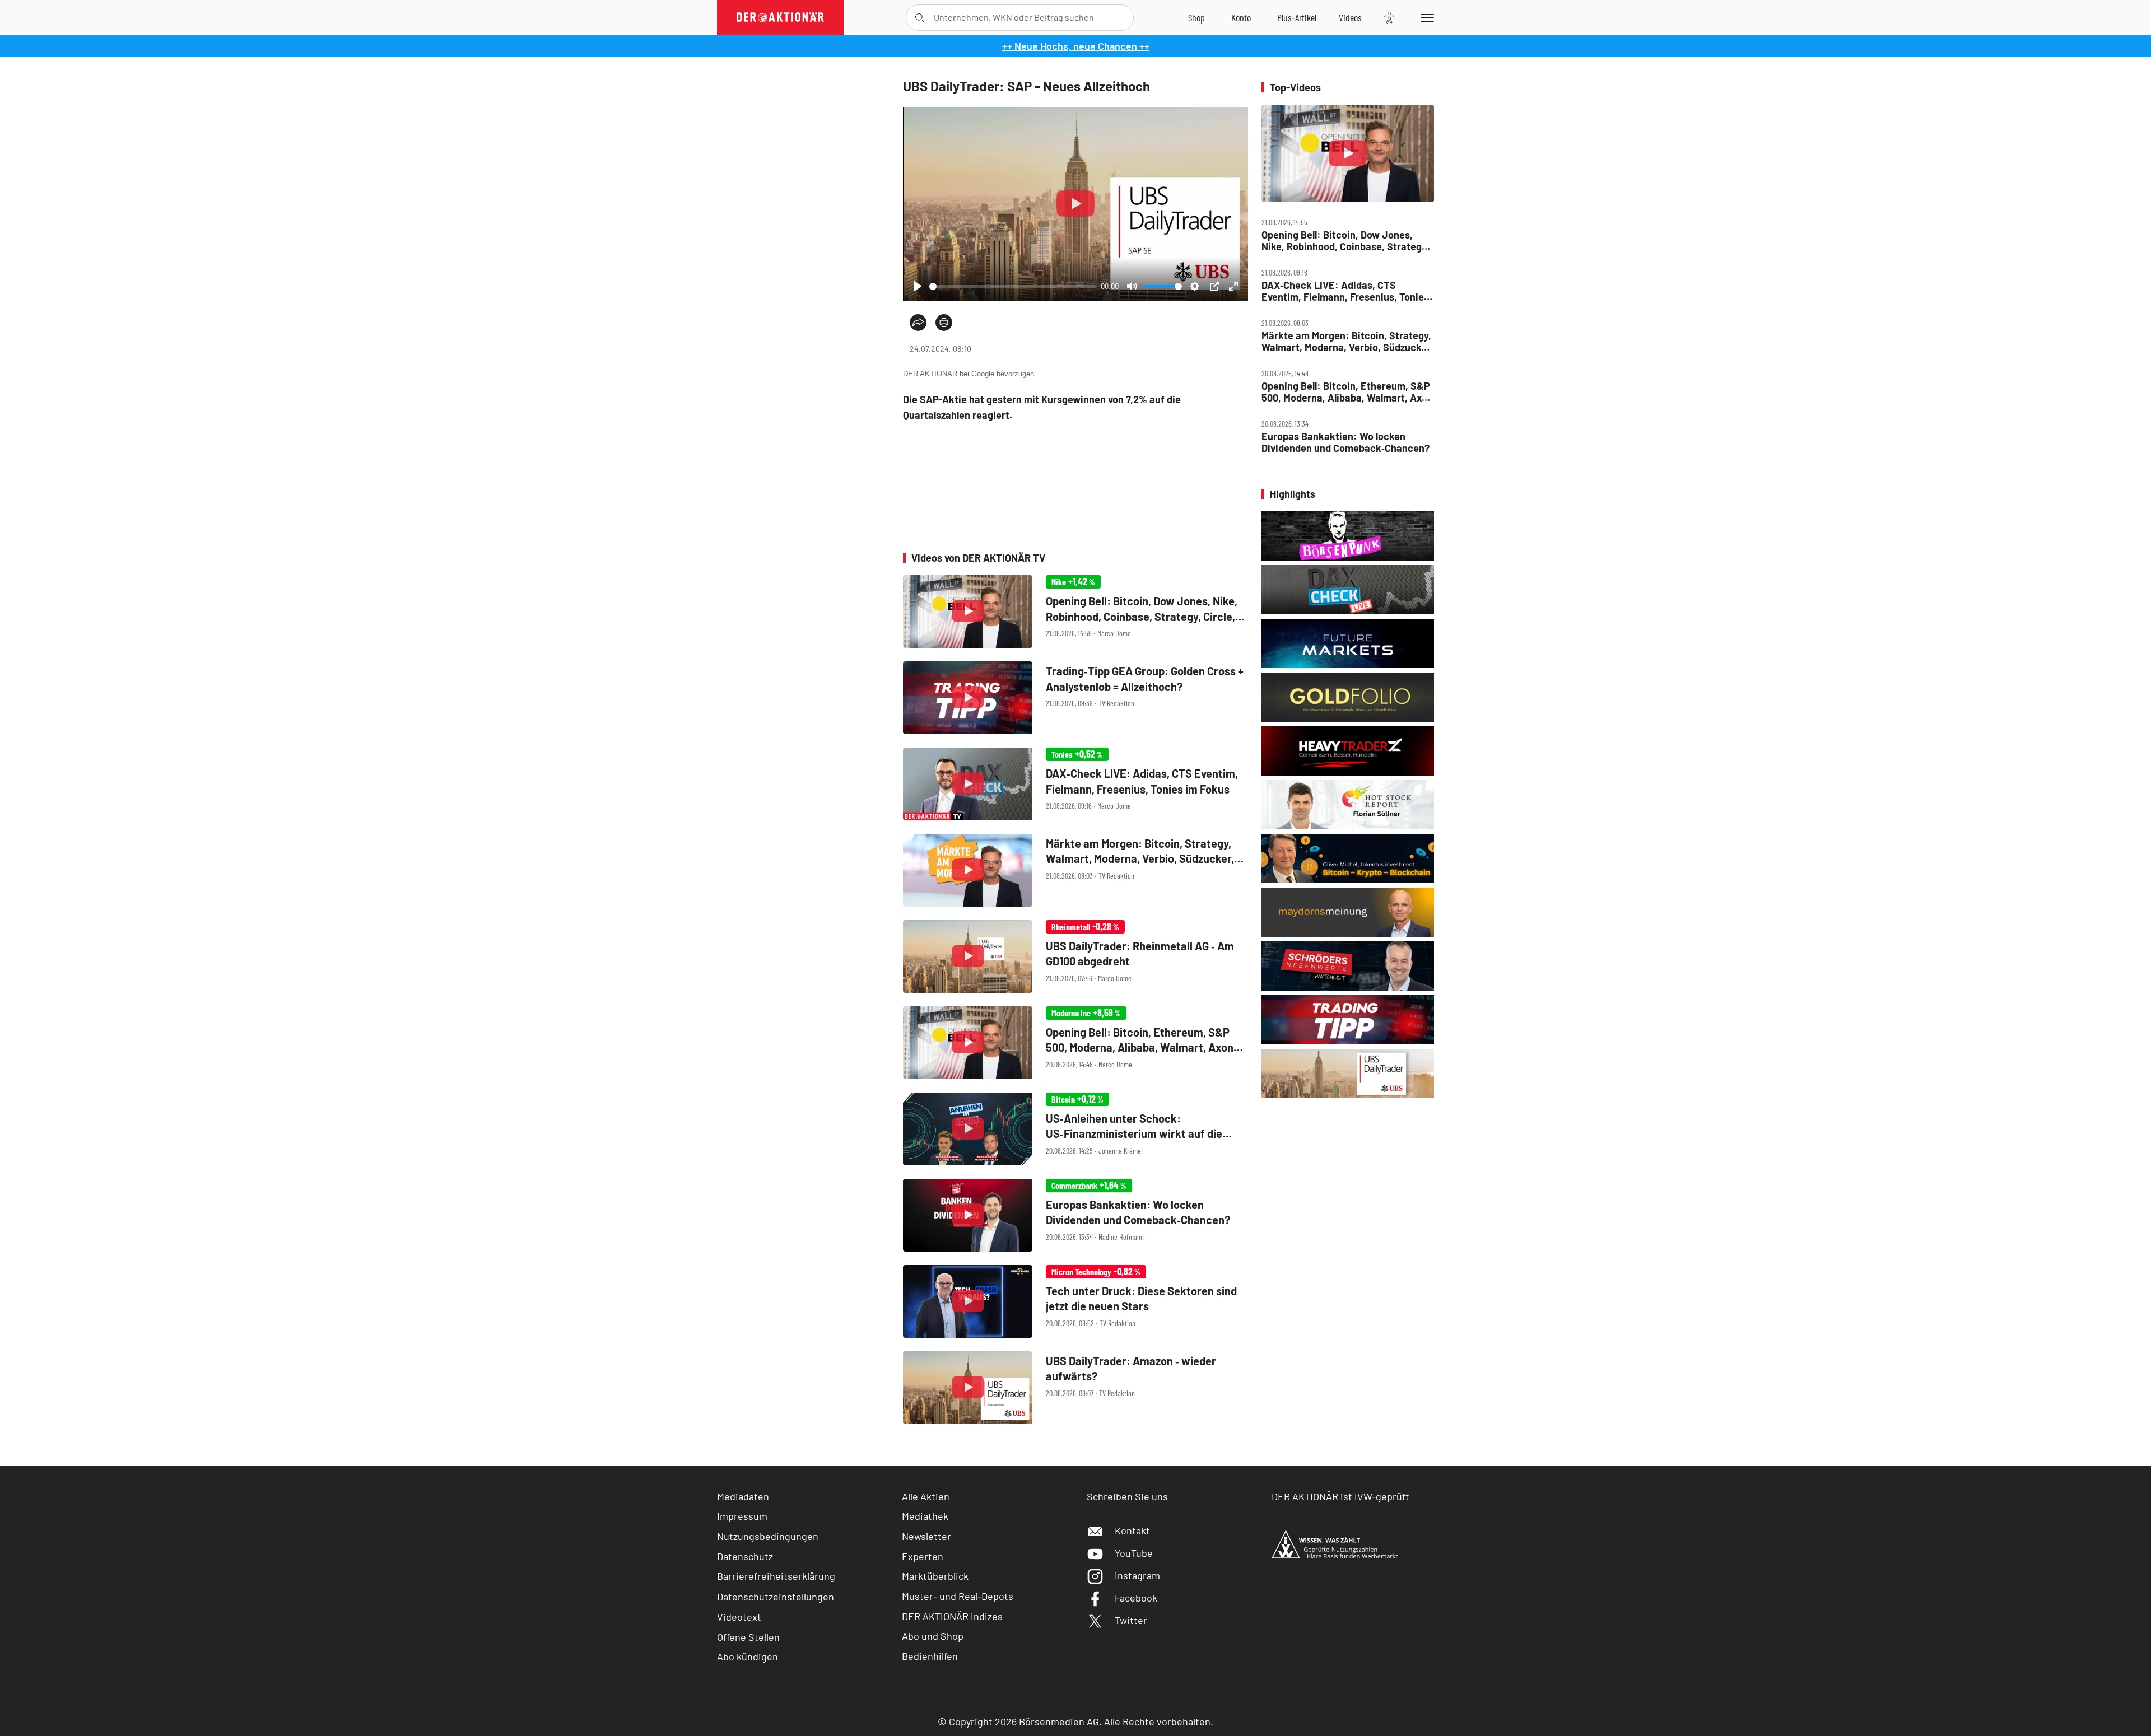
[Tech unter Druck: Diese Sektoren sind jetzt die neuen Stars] (1075, 1301)
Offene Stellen (748, 1637)
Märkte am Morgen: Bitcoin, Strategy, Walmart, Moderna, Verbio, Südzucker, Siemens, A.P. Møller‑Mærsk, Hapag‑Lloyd (1347, 341)
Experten (923, 1556)
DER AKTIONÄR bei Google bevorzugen (969, 374)
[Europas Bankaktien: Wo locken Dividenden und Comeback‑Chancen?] (1075, 1215)
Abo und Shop (933, 1636)
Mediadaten (743, 1496)
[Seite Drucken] (944, 323)
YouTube (1134, 1553)
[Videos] (1350, 17)
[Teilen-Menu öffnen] (918, 323)
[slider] (1013, 286)
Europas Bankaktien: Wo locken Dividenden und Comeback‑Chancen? (1345, 442)
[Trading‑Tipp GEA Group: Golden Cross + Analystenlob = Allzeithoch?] (1075, 698)
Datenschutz (745, 1556)
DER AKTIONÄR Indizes (952, 1616)
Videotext (739, 1617)
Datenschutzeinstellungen (776, 1597)
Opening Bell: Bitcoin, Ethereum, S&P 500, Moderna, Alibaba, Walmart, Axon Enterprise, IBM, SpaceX (1347, 392)
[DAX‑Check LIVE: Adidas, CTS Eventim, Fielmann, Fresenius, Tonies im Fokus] (1075, 784)
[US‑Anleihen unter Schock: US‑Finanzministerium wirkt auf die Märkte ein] (1075, 1129)
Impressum (742, 1516)
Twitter (1131, 1620)
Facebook (1136, 1598)
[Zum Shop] (1196, 17)
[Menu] (1425, 17)
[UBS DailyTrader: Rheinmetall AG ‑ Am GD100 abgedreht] (1075, 956)
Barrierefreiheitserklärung (776, 1576)
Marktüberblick (935, 1576)
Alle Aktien (926, 1496)
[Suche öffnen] (919, 18)
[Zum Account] (1241, 17)
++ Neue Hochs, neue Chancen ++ (1076, 46)
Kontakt (1132, 1530)
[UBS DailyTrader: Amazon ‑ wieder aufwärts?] (1075, 1388)
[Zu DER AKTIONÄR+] (1297, 17)
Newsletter (926, 1536)
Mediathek (925, 1516)
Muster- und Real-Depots (958, 1596)
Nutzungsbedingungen (768, 1536)
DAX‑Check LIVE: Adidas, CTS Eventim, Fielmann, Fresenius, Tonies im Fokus (1345, 291)
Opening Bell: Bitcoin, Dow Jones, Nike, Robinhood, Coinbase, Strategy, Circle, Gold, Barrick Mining (1345, 241)
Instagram (1137, 1575)
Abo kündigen (748, 1656)
